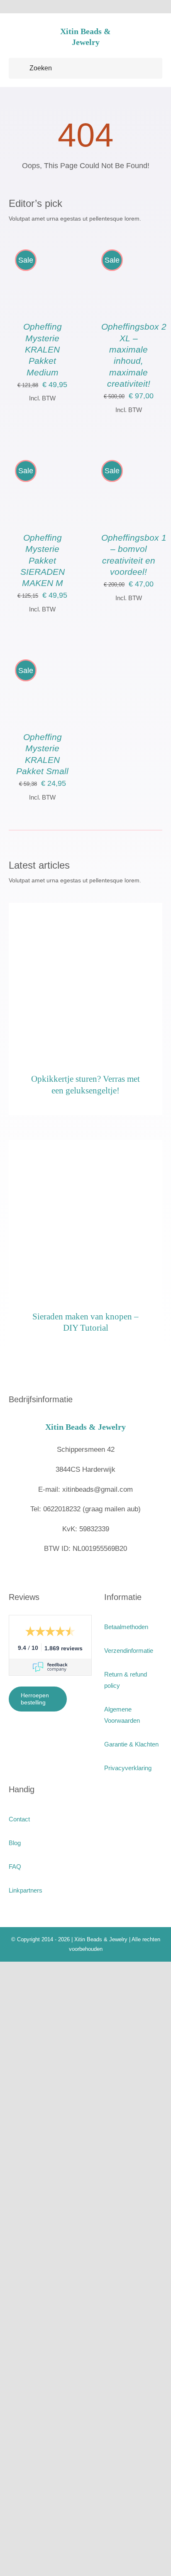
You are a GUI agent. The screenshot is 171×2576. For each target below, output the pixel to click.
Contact (19, 1819)
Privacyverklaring (128, 1768)
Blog (15, 1843)
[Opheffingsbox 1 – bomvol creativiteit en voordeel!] (129, 458)
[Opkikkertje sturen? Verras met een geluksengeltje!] (86, 980)
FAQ (15, 1867)
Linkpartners (26, 1890)
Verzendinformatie (129, 1651)
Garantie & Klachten (131, 1744)
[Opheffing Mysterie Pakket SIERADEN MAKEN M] (43, 458)
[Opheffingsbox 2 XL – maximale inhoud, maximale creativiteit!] (129, 248)
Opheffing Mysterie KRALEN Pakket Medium (43, 349)
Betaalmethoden (126, 1627)
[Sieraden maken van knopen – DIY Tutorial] (86, 1217)
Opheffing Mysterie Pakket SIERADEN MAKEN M (43, 560)
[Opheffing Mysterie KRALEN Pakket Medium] (43, 248)
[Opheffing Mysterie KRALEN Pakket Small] (43, 658)
